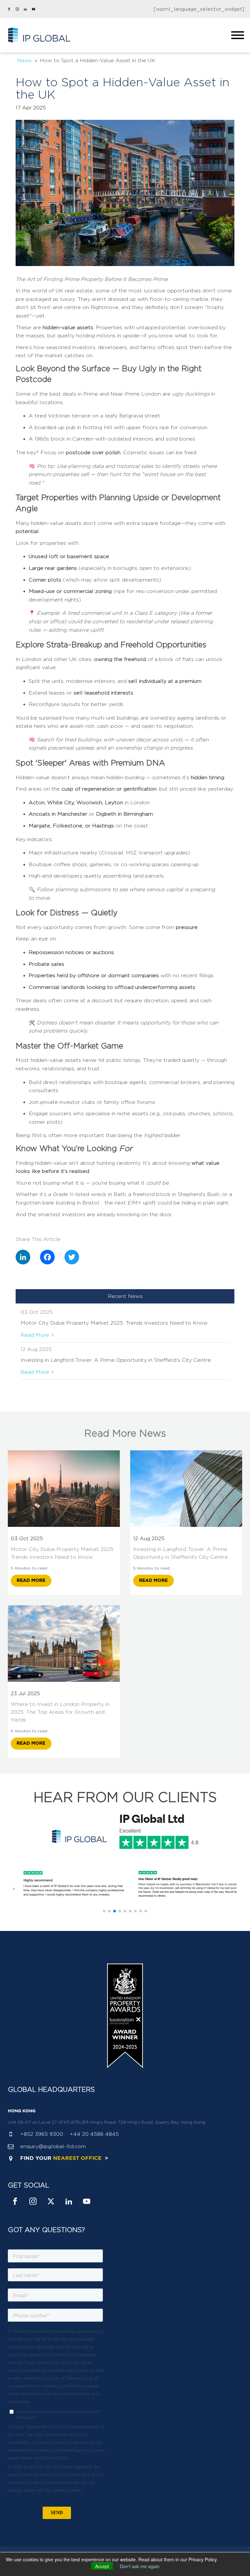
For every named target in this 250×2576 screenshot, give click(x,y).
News (24, 60)
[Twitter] (77, 1257)
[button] (104, 1911)
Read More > (37, 1335)
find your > (64, 2158)
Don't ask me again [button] (140, 2566)
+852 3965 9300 (42, 2134)
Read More (31, 1581)
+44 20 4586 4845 (94, 2134)
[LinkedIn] (28, 1257)
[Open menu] (238, 35)
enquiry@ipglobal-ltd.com (53, 2146)
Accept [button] (102, 2566)
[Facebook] (52, 1257)
